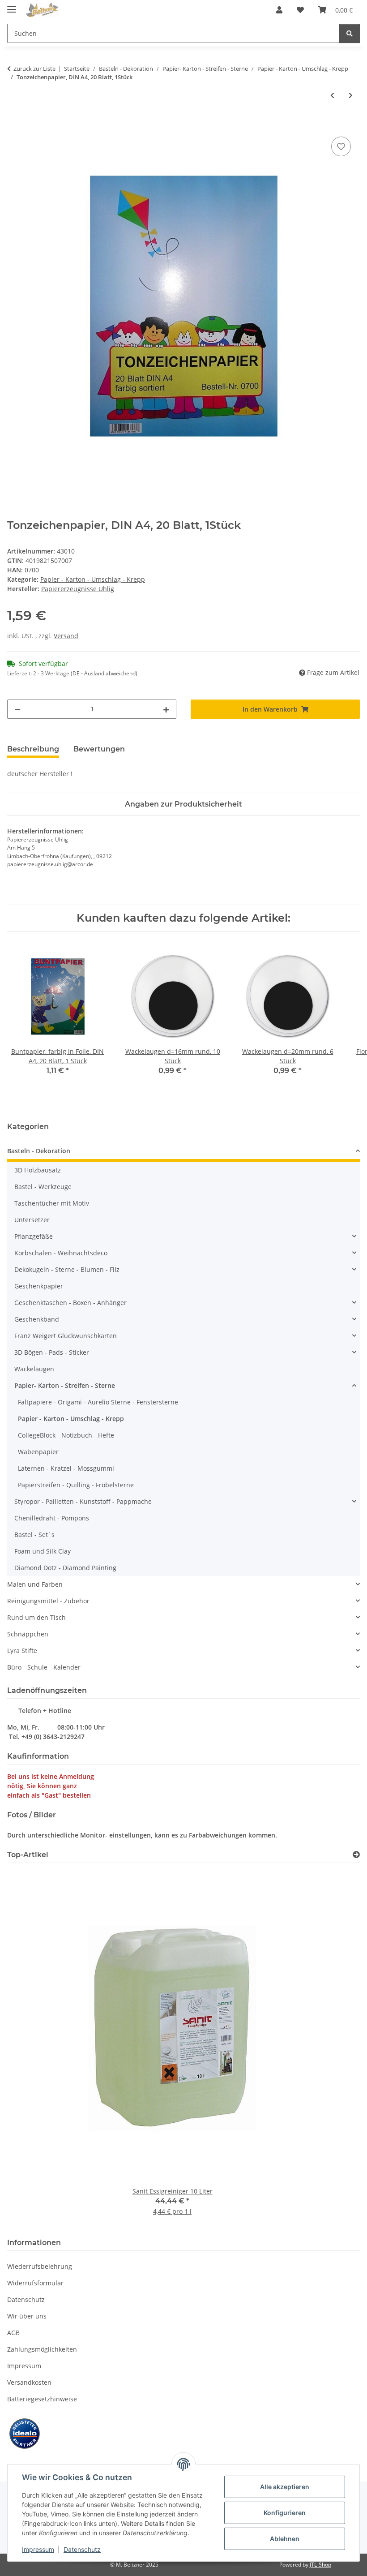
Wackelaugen (34, 1369)
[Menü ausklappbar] (12, 6)
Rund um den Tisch (36, 1617)
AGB (13, 2333)
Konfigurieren (285, 2513)
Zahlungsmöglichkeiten (42, 2349)
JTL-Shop (320, 2565)
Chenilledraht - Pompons (52, 1518)
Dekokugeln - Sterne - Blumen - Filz (67, 1269)
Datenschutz (82, 2549)
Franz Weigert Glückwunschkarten (66, 1336)
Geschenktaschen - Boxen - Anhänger (70, 1303)
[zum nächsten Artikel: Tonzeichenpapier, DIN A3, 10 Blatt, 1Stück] (351, 95)
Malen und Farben (35, 1584)
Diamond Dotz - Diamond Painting (65, 1568)
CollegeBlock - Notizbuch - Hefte (66, 1435)
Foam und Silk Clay (43, 1551)
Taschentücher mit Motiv (52, 1203)
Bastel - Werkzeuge (43, 1187)
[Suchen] (350, 33)
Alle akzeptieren (285, 2487)
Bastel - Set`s (34, 1535)
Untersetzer (32, 1220)
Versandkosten (29, 2382)
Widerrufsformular (35, 2283)
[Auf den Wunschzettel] (341, 146)
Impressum (38, 2549)
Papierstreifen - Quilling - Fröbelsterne (76, 1485)
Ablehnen (285, 2539)
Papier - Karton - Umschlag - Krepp (93, 579)
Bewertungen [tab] (99, 749)
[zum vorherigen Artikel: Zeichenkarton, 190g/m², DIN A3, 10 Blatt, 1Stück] (332, 95)
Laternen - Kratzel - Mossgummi (66, 1468)
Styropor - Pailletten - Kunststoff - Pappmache (83, 1501)
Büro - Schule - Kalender (44, 1667)
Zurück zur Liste (34, 69)
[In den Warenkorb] (14, 125)
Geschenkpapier (39, 1286)
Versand (66, 636)
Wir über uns (27, 2316)
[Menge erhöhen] (166, 709)
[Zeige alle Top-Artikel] (356, 1855)
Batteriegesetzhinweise (42, 2399)
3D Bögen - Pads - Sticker (52, 1352)
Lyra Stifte (22, 1651)
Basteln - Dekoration (39, 1151)
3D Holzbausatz (38, 1170)
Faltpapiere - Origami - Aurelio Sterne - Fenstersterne (98, 1402)
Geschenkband (37, 1319)
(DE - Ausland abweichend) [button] (104, 673)
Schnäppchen (28, 1634)
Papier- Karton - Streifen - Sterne (65, 1385)
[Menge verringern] (17, 709)
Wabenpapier (38, 1452)
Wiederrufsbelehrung (40, 2266)
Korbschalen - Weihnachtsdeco (61, 1253)
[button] (279, 10)
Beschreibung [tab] (33, 749)
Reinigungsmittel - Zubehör (48, 1601)
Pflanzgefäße (34, 1236)
